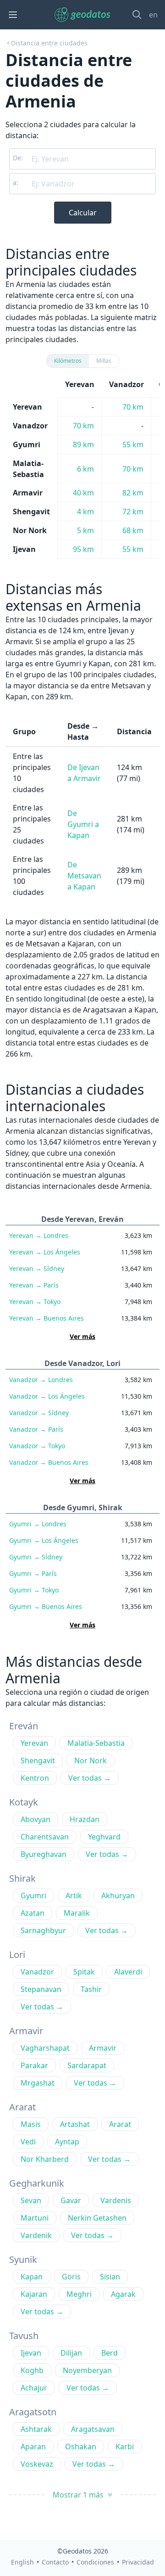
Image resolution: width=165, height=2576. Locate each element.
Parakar (34, 2065)
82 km (133, 493)
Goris (71, 2277)
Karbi (125, 2447)
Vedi (28, 2142)
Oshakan (81, 2447)
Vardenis (116, 2200)
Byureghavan (44, 1854)
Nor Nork (91, 1760)
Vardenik (36, 2235)
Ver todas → (90, 1778)
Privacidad (138, 2562)
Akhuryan (118, 1895)
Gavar (71, 2200)
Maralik (77, 1913)
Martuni (35, 2218)
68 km (133, 530)
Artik (74, 1895)
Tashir (91, 1989)
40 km (83, 493)
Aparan (33, 2447)
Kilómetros (68, 361)
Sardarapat (87, 2065)
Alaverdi (128, 1972)
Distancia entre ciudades (49, 43)
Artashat (75, 2124)
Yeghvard (104, 1837)
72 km (133, 512)
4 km (85, 512)
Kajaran (34, 2294)
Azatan (33, 1913)
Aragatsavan (93, 2429)
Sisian (110, 2277)
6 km (85, 469)
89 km (83, 444)
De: (18, 158)
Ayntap (67, 2142)
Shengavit (38, 1760)
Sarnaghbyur (43, 1930)
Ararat (120, 2124)
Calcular (83, 213)
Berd (110, 2353)
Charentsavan (45, 1837)
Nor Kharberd (45, 2159)
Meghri (79, 2294)
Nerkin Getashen (97, 2218)
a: (16, 183)
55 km (133, 444)
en (153, 15)
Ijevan (31, 2353)
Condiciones (95, 2562)
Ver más (82, 1336)
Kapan (32, 2277)
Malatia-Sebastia (96, 1743)
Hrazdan (85, 1819)
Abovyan (36, 1819)
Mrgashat (38, 2083)
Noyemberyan (87, 2370)
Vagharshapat (45, 2048)
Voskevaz (37, 2464)
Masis (31, 2124)
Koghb (32, 2370)
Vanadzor (41, 1380)
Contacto (55, 2562)
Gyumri (38, 1524)
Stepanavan (41, 1989)
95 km (83, 549)
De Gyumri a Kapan (83, 824)
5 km (85, 530)
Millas (104, 361)
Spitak (84, 1972)
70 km (133, 407)
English (22, 2562)
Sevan (31, 2200)
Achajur (34, 2388)
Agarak (123, 2294)
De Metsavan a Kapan (84, 876)
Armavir (103, 2048)
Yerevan (39, 1235)
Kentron (35, 1778)
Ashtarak (36, 2429)
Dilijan (71, 2353)
